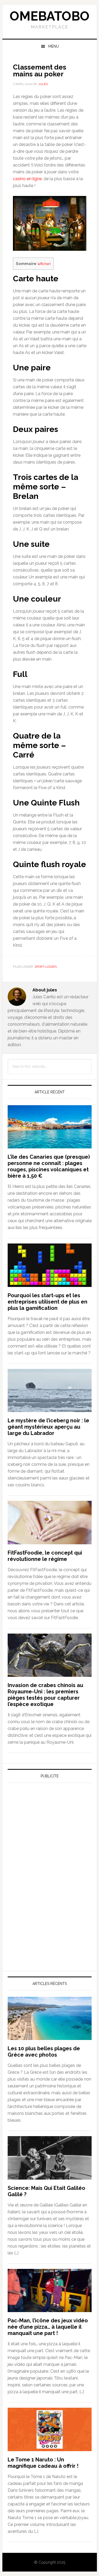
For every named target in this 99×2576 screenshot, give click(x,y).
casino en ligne (27, 179)
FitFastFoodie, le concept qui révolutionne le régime (45, 1556)
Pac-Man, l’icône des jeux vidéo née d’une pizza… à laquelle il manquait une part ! (48, 2327)
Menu (54, 46)
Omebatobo (50, 16)
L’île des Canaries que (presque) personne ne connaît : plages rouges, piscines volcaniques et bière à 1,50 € (49, 1166)
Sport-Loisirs (46, 967)
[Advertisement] (47, 1836)
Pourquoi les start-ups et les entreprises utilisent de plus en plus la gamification (48, 1302)
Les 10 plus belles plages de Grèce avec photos (44, 2052)
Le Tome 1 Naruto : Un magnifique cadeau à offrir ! (43, 2463)
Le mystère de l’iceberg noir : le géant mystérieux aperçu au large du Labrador (48, 1427)
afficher (44, 264)
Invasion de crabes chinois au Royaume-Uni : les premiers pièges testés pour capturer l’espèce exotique (45, 1695)
